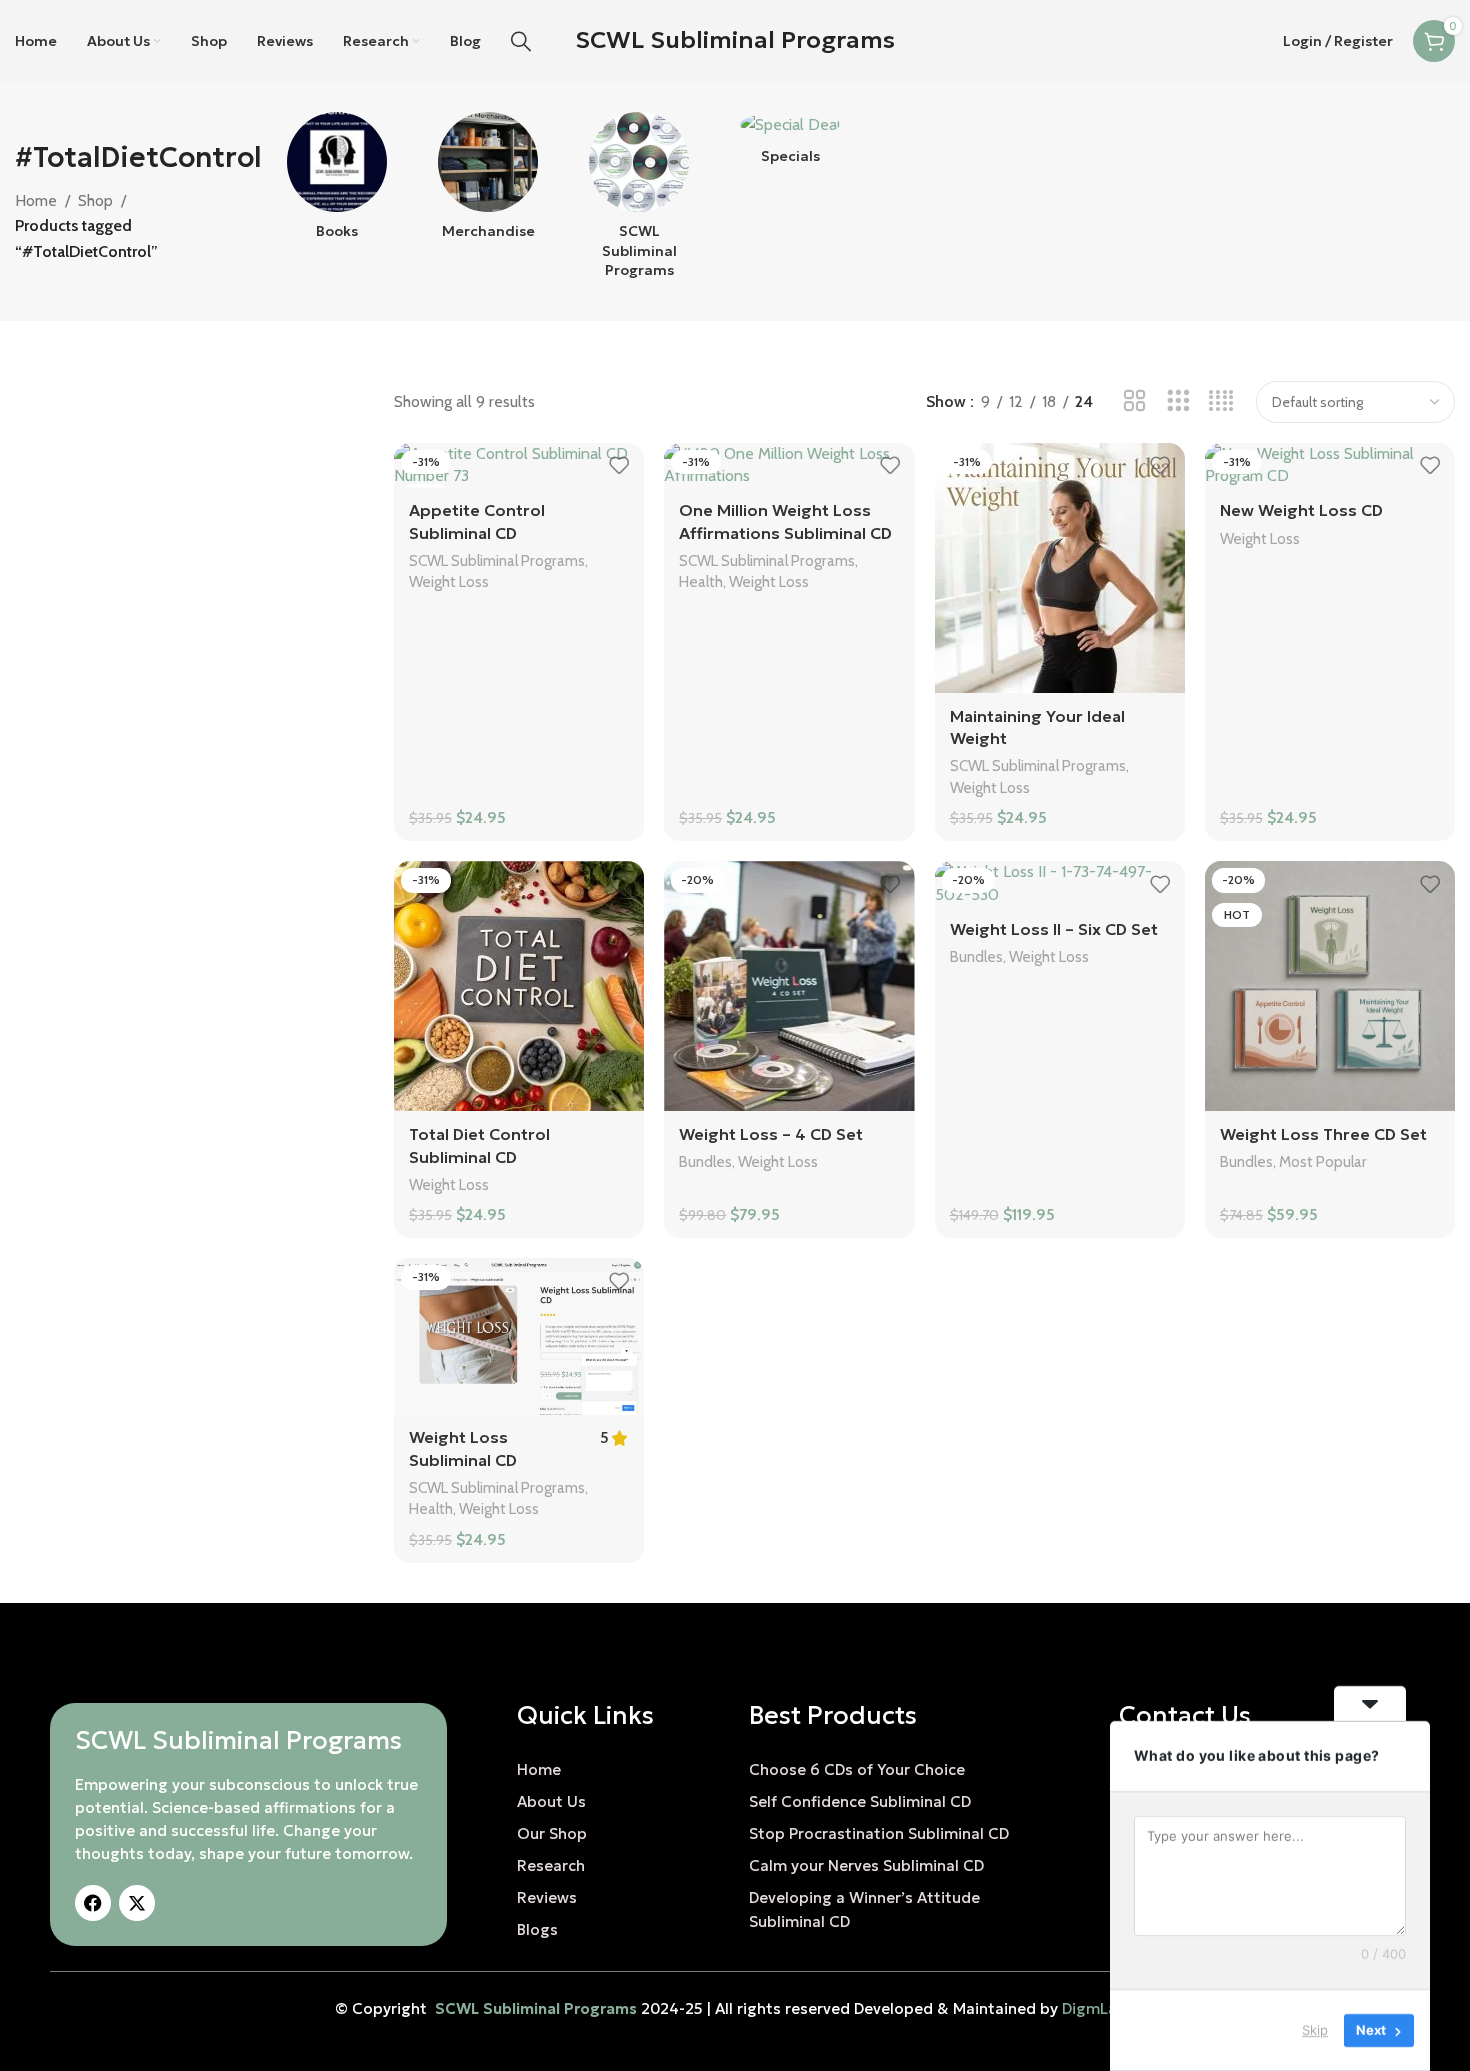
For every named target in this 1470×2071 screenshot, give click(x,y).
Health (701, 581)
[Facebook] (93, 1903)
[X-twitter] (137, 1903)
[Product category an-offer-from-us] (790, 144)
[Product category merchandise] (487, 182)
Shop (95, 200)
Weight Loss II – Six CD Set (1054, 929)
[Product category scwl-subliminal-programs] (639, 201)
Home (36, 200)
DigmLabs (1098, 2008)
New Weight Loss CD (1301, 510)
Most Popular (1323, 1161)
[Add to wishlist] (619, 465)
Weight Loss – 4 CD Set (771, 1134)
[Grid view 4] (1221, 401)
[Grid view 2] (1134, 401)
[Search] (521, 41)
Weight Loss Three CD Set (1323, 1134)
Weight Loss (449, 581)
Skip (1315, 2030)
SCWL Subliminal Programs (735, 40)
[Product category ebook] (336, 182)
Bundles (705, 1161)
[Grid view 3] (1178, 401)
